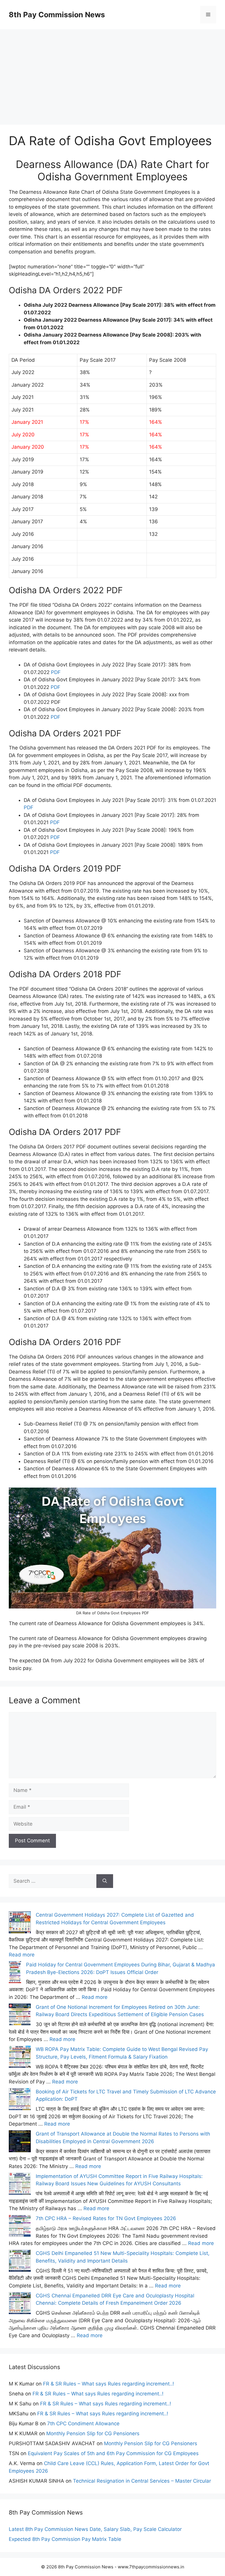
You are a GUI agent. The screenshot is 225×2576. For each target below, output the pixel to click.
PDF (56, 672)
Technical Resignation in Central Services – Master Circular (142, 2481)
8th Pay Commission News (57, 15)
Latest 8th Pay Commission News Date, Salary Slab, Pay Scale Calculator (95, 2529)
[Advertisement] (112, 70)
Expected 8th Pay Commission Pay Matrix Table (65, 2539)
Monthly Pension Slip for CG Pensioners (93, 2433)
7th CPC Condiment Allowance (83, 2424)
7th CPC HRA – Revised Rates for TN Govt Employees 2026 (106, 2218)
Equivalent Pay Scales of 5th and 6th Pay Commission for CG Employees (113, 2453)
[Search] (105, 1881)
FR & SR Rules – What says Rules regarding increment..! (109, 2384)
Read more (22, 1955)
